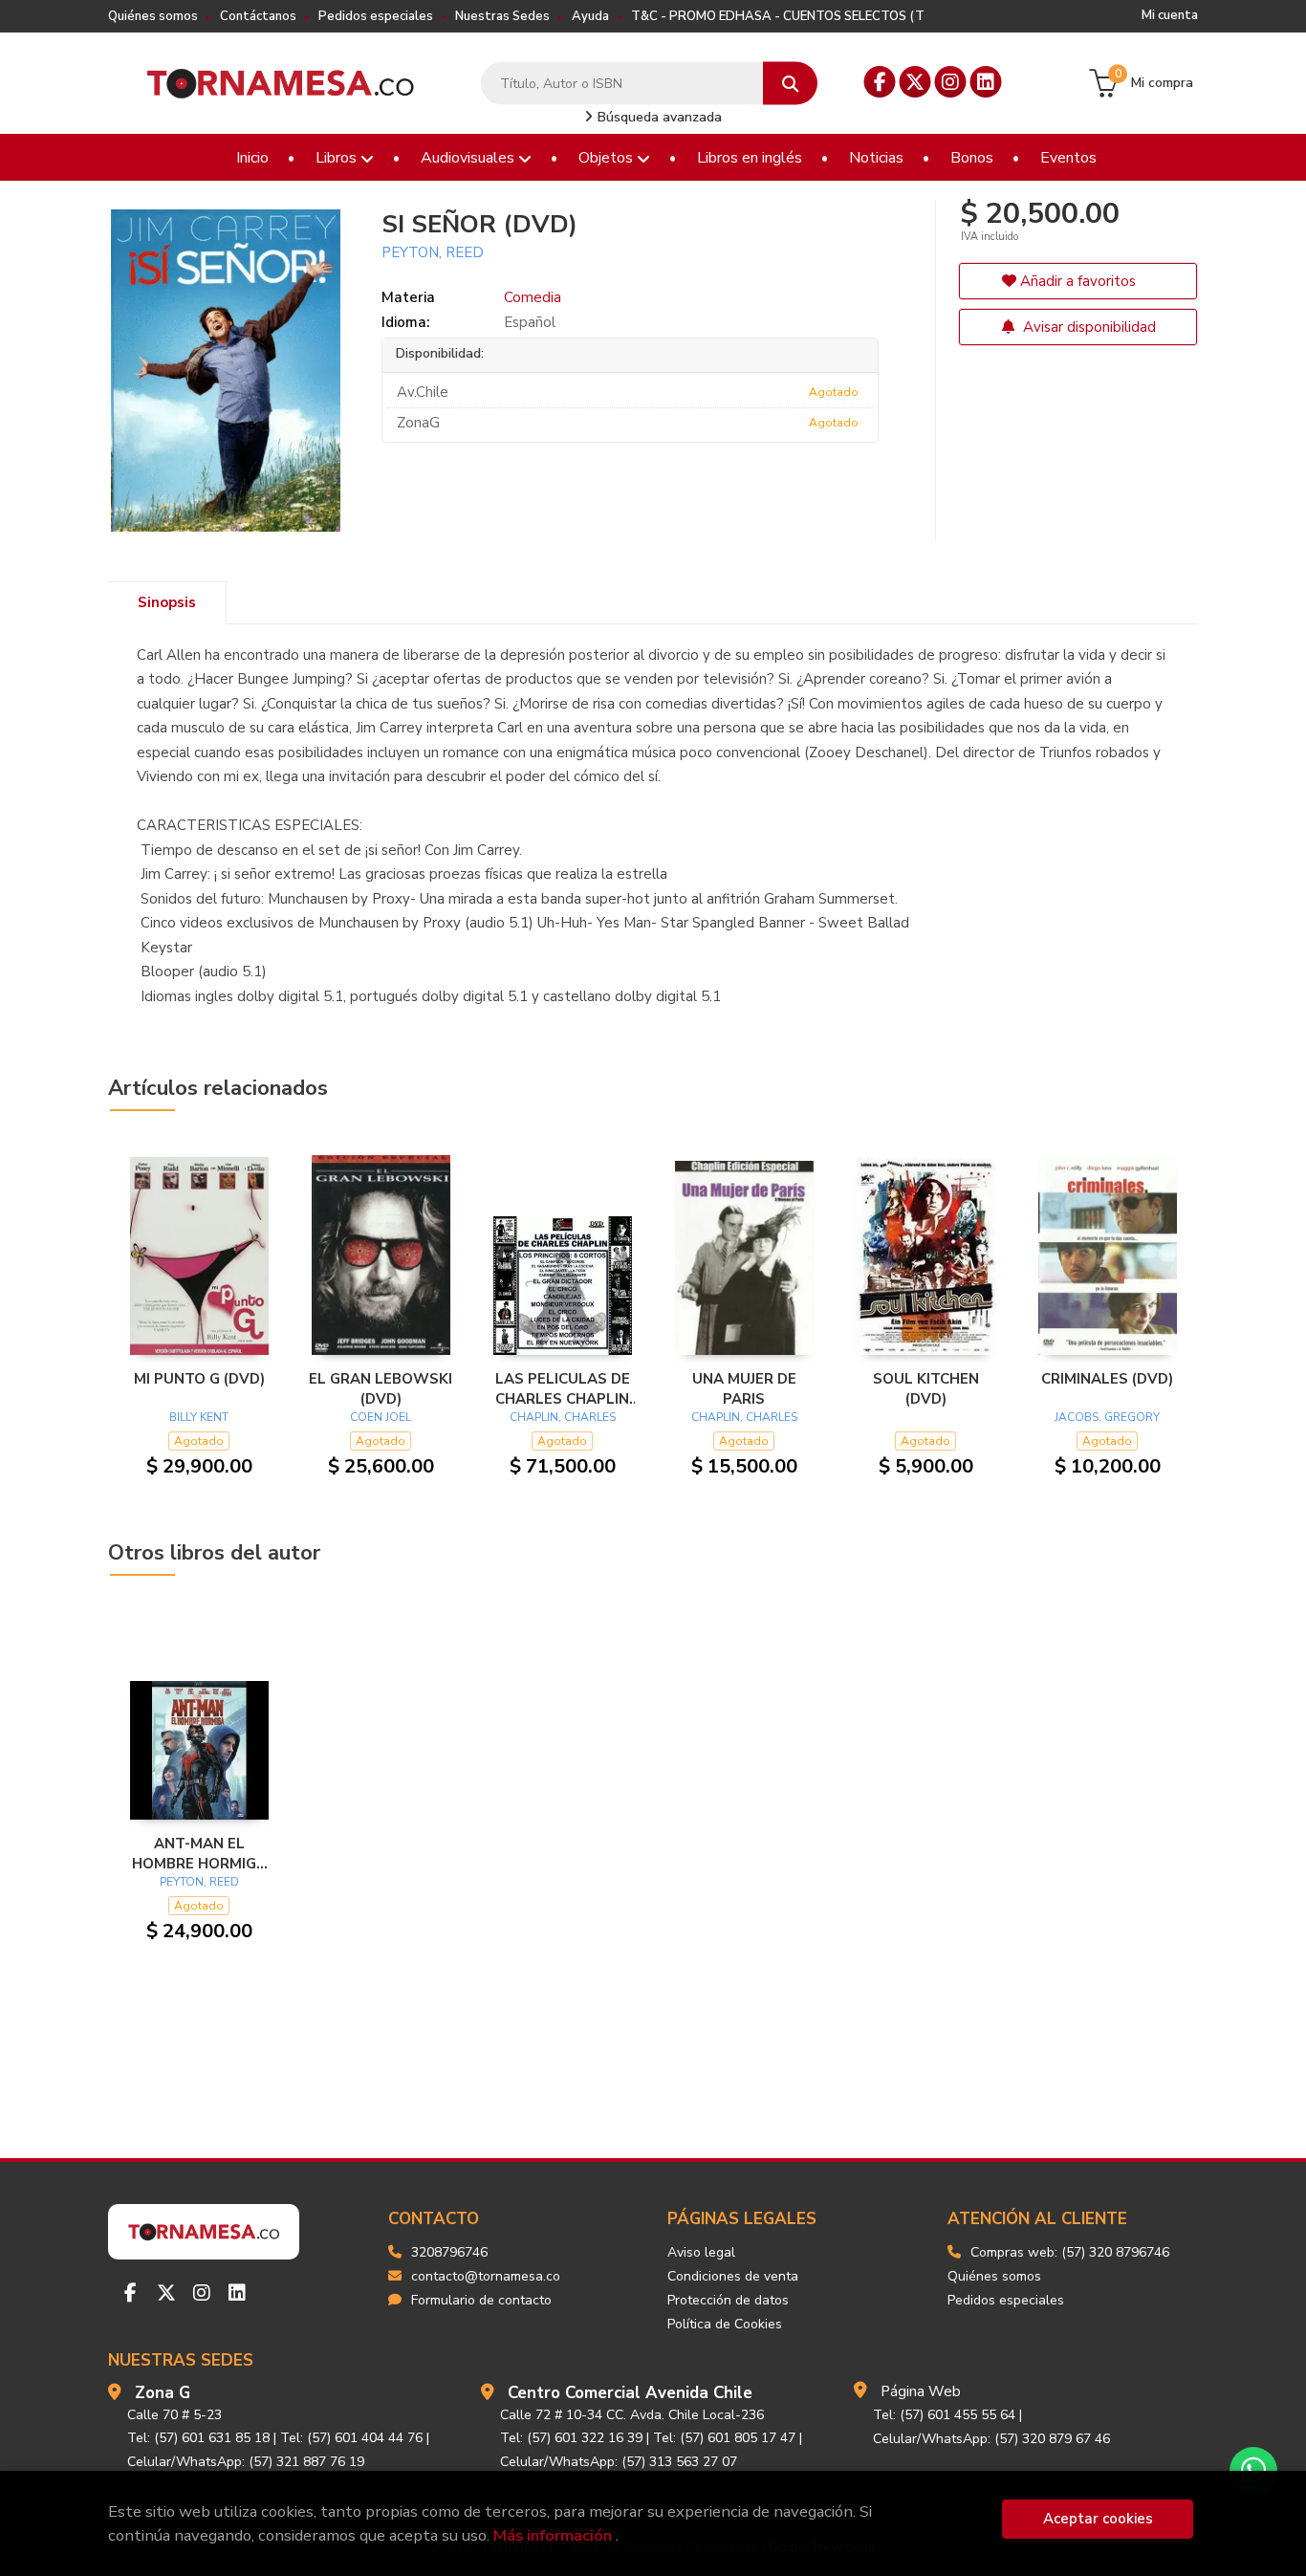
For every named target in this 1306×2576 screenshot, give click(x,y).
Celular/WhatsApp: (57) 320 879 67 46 (991, 2439)
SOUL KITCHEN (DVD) (926, 1388)
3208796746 (449, 2252)
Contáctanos (258, 16)
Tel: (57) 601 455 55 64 (944, 2415)
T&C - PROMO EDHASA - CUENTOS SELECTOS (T (778, 16)
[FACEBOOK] (880, 82)
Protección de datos (728, 2300)
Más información (553, 2535)
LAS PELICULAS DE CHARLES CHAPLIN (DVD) (563, 1388)
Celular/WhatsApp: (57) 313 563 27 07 (619, 2462)
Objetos (608, 158)
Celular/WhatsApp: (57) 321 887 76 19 (246, 2462)
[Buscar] (790, 84)
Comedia (533, 297)
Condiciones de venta (733, 2276)
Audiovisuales (469, 158)
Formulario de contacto (481, 2300)
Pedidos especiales (376, 16)
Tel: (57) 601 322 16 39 (571, 2438)
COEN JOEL (381, 1417)
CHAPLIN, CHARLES (563, 1417)
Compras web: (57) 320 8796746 (1070, 2252)
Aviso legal (701, 2252)
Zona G (163, 2393)
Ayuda (590, 16)
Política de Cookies (725, 2324)
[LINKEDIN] (986, 82)
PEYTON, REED (433, 252)
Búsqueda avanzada (658, 117)
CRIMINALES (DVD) (1107, 1379)
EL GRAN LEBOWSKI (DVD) (381, 1388)
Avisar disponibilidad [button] (1088, 327)
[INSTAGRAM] (951, 82)
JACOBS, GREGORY (1107, 1417)
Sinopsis (167, 602)
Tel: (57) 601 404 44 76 (351, 2438)
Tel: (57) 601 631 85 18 (198, 2438)
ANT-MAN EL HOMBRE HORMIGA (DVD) (199, 1853)
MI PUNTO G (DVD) (199, 1379)
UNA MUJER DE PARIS (744, 1388)
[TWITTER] (915, 82)
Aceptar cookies (1098, 2519)
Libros (338, 158)
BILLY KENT (199, 1417)
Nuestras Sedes (502, 16)
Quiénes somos (153, 16)
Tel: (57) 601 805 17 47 (724, 2438)
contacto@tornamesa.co (486, 2276)
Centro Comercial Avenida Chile (630, 2393)
